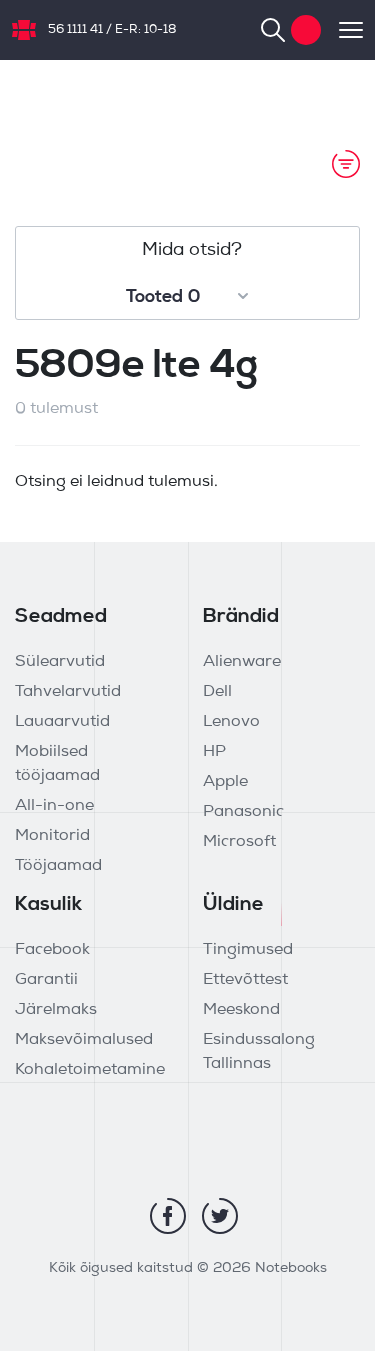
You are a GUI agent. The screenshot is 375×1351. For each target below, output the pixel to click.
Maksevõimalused (84, 1040)
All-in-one (54, 806)
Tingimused (248, 950)
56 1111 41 (75, 30)
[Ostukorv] (306, 30)
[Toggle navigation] (342, 30)
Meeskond (241, 1010)
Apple (225, 782)
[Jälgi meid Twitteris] (220, 1216)
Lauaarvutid (62, 722)
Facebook (52, 950)
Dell (217, 692)
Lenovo (231, 722)
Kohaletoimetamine (90, 1070)
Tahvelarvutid (68, 692)
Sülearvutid (60, 662)
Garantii (46, 980)
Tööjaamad (58, 866)
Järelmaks (56, 1010)
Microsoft (239, 842)
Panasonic (243, 812)
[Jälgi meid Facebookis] (168, 1216)
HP (214, 752)
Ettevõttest (245, 980)
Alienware (242, 662)
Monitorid (52, 836)
